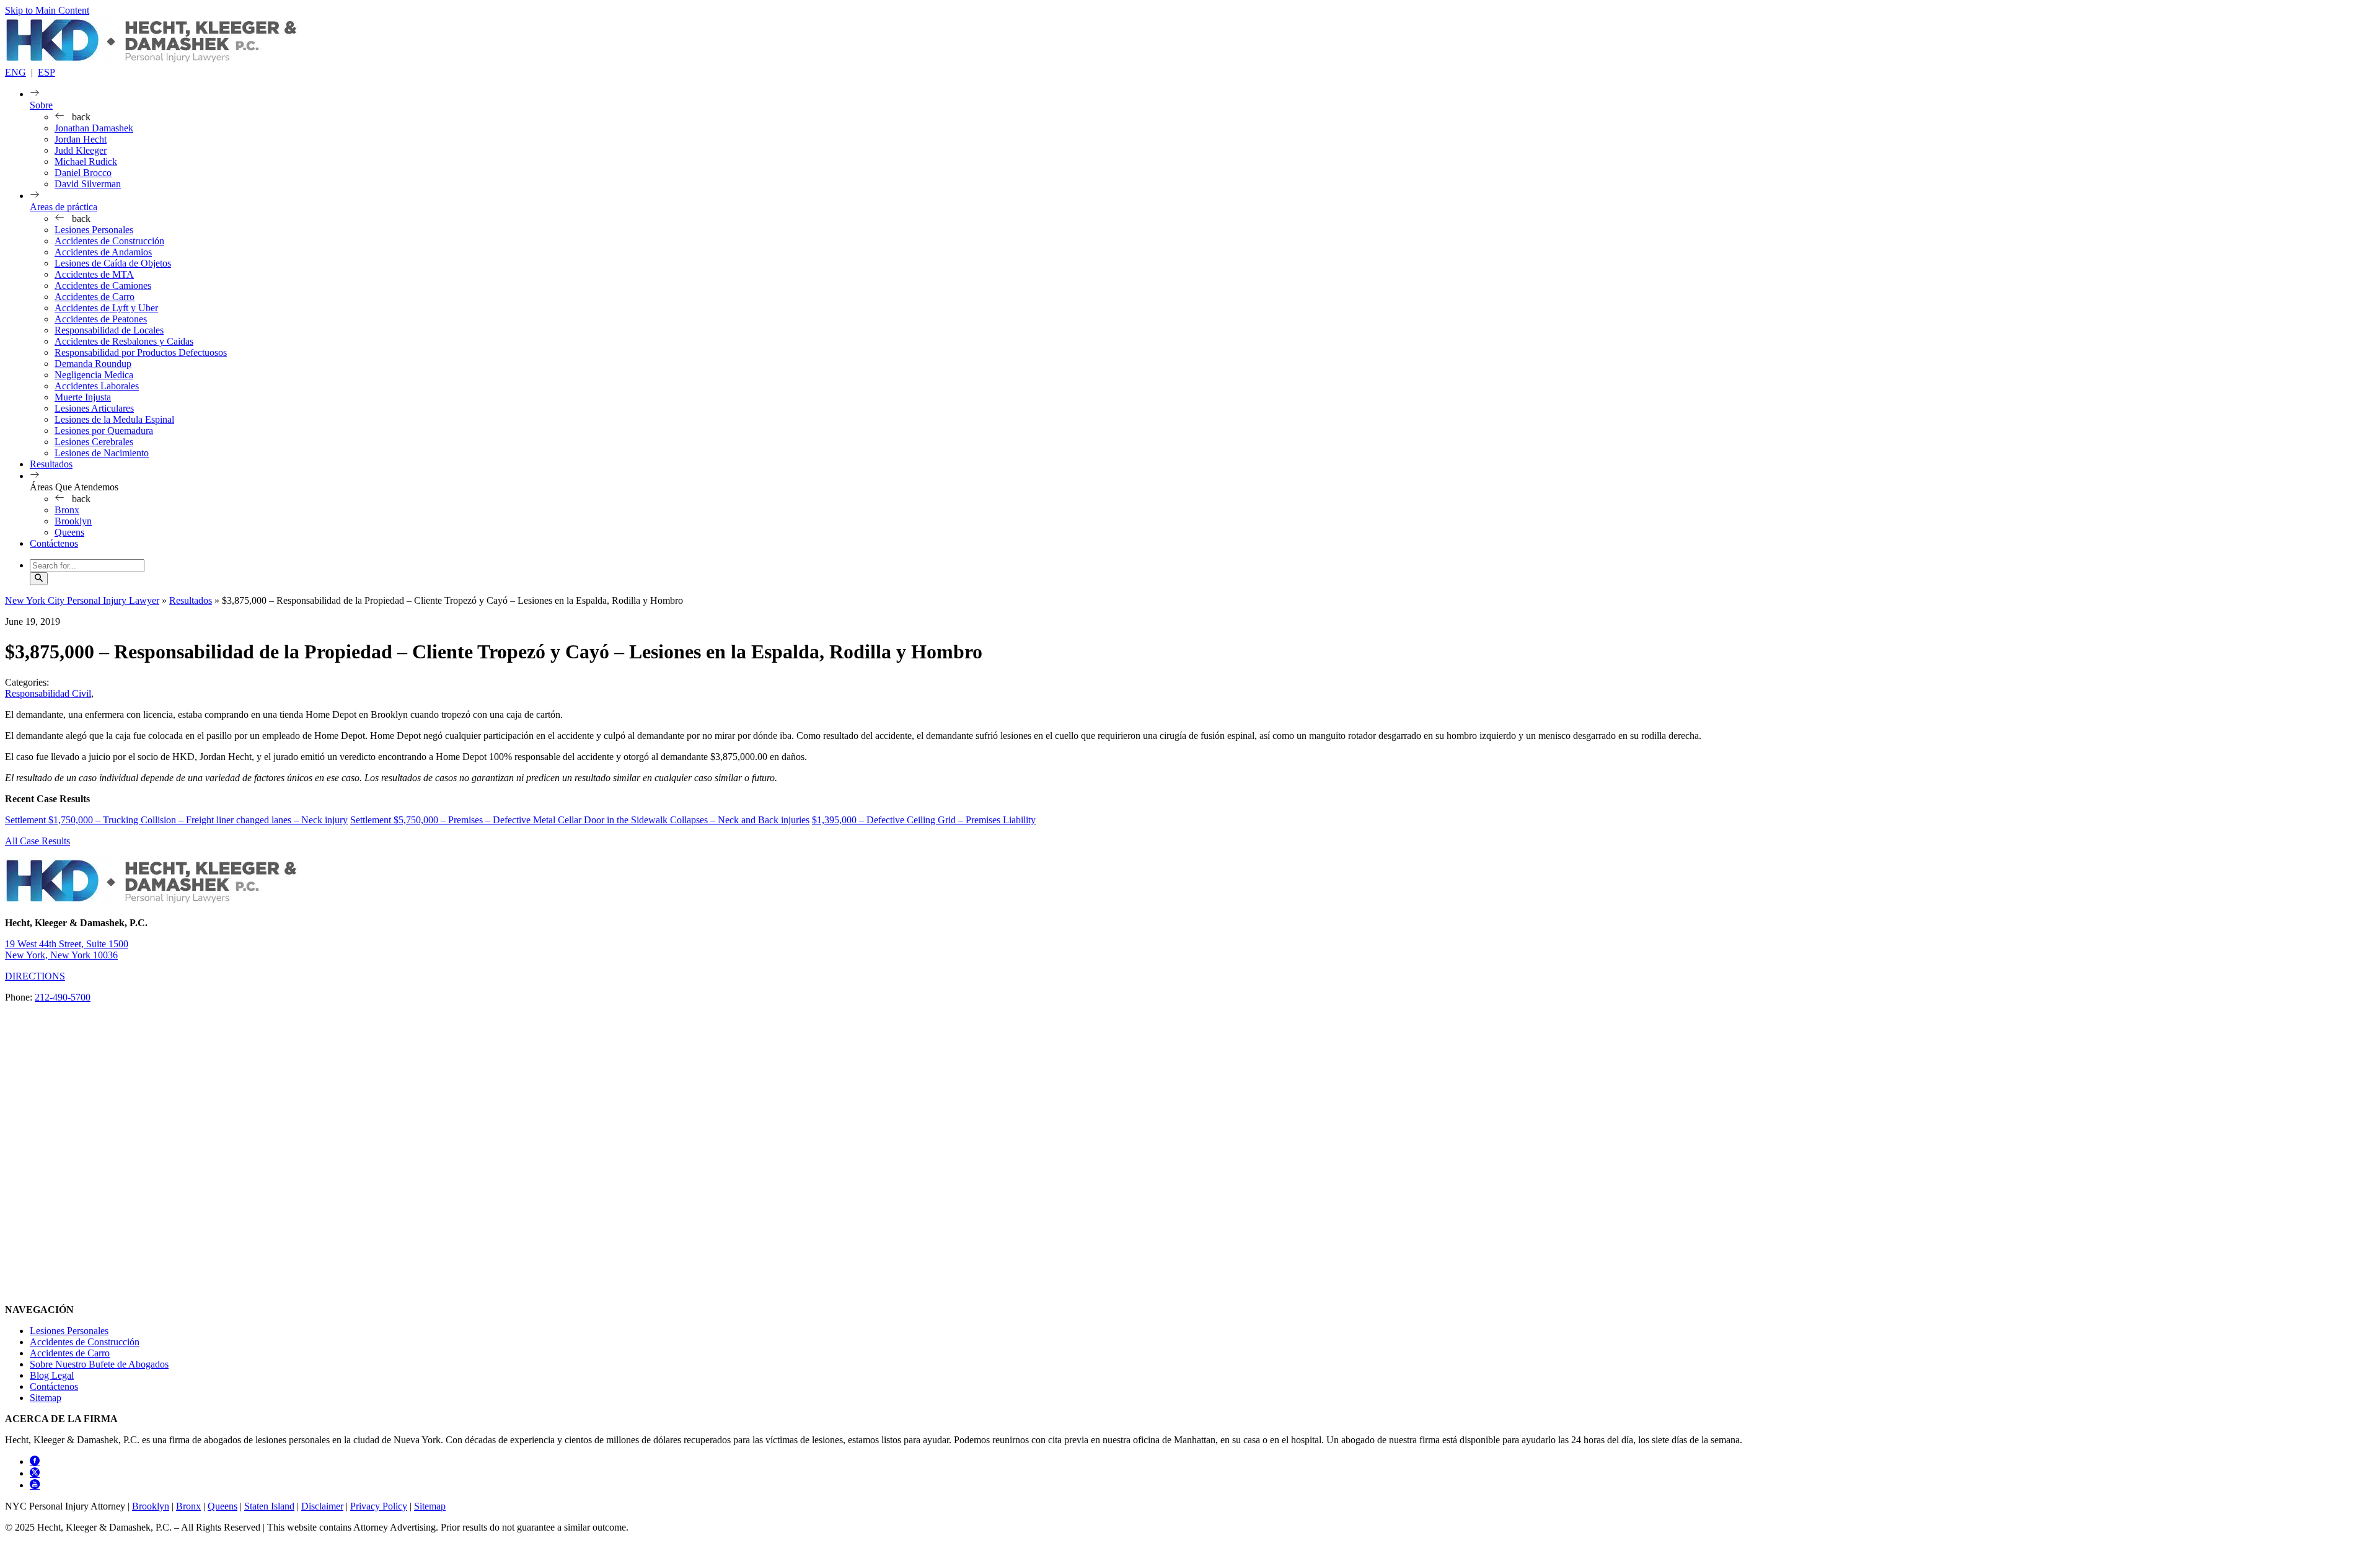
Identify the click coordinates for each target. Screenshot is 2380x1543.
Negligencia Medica (94, 375)
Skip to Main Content (47, 10)
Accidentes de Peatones (101, 319)
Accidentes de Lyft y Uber (106, 308)
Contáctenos (54, 543)
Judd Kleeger (81, 150)
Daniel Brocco (83, 173)
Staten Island (269, 1506)
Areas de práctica (64, 207)
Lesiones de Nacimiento (102, 453)
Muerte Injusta (83, 397)
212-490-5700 (63, 997)
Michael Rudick (86, 161)
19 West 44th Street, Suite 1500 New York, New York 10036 (67, 949)
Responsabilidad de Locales (109, 330)
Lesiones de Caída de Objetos (113, 263)
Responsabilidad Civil (48, 693)
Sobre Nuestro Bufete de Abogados (99, 1364)
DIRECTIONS (35, 976)
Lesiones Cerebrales (94, 442)
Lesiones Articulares (94, 408)
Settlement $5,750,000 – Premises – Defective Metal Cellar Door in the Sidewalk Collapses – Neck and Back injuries (580, 820)
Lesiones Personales (94, 230)
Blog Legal (52, 1375)
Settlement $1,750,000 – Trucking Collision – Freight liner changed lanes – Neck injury (176, 820)
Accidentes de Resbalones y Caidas (124, 341)
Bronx (67, 510)
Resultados (51, 464)
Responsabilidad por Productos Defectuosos (141, 352)
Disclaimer (322, 1506)
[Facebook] (35, 1461)
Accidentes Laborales (97, 386)
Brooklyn (73, 521)
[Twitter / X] (35, 1473)
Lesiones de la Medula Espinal (114, 419)
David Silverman (88, 184)
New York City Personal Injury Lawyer (82, 600)
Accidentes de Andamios (103, 252)
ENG (15, 72)
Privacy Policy (379, 1506)
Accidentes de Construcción (109, 241)
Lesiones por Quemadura (104, 431)
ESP (46, 72)
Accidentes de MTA (94, 274)
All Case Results (37, 841)
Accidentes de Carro (95, 297)
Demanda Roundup (93, 364)
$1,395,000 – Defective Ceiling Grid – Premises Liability (924, 820)
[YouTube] (35, 1485)
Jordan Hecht (81, 139)
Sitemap (46, 1398)
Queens (69, 532)
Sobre (41, 105)
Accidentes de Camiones (103, 285)
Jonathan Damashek (94, 128)
